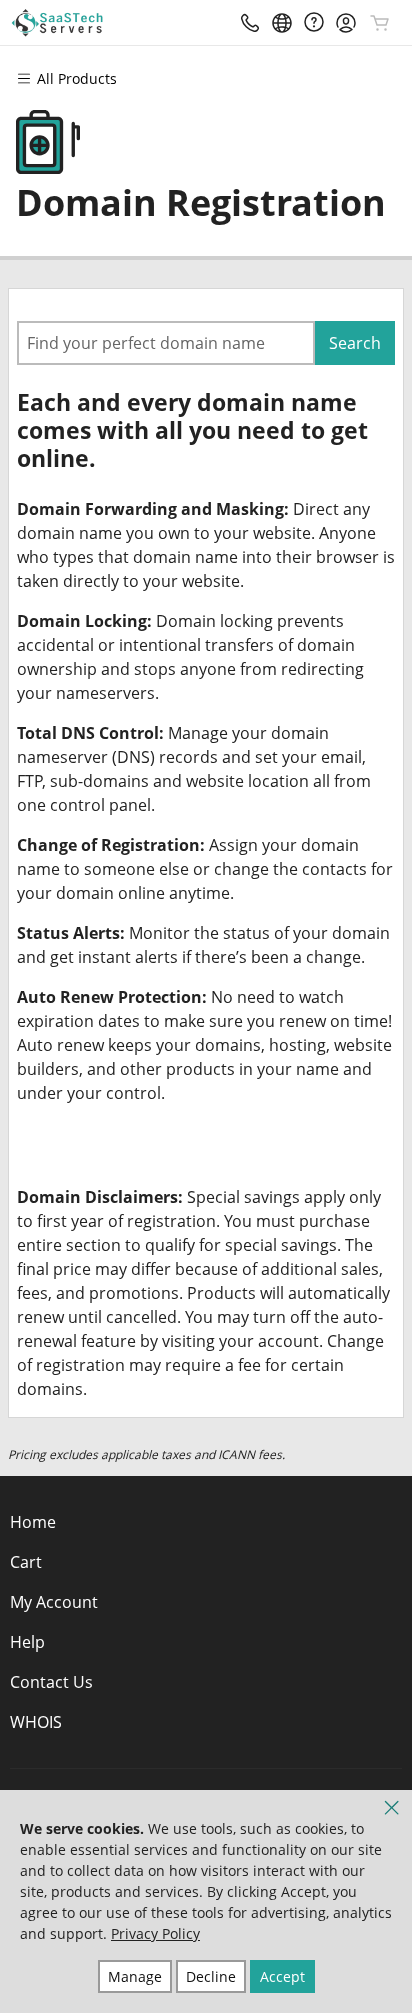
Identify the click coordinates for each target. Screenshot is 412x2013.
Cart (26, 1562)
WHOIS (36, 1722)
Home (33, 1522)
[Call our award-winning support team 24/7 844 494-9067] (314, 22)
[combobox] (166, 343)
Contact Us (51, 1682)
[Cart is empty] (380, 23)
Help (27, 1642)
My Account (54, 1602)
